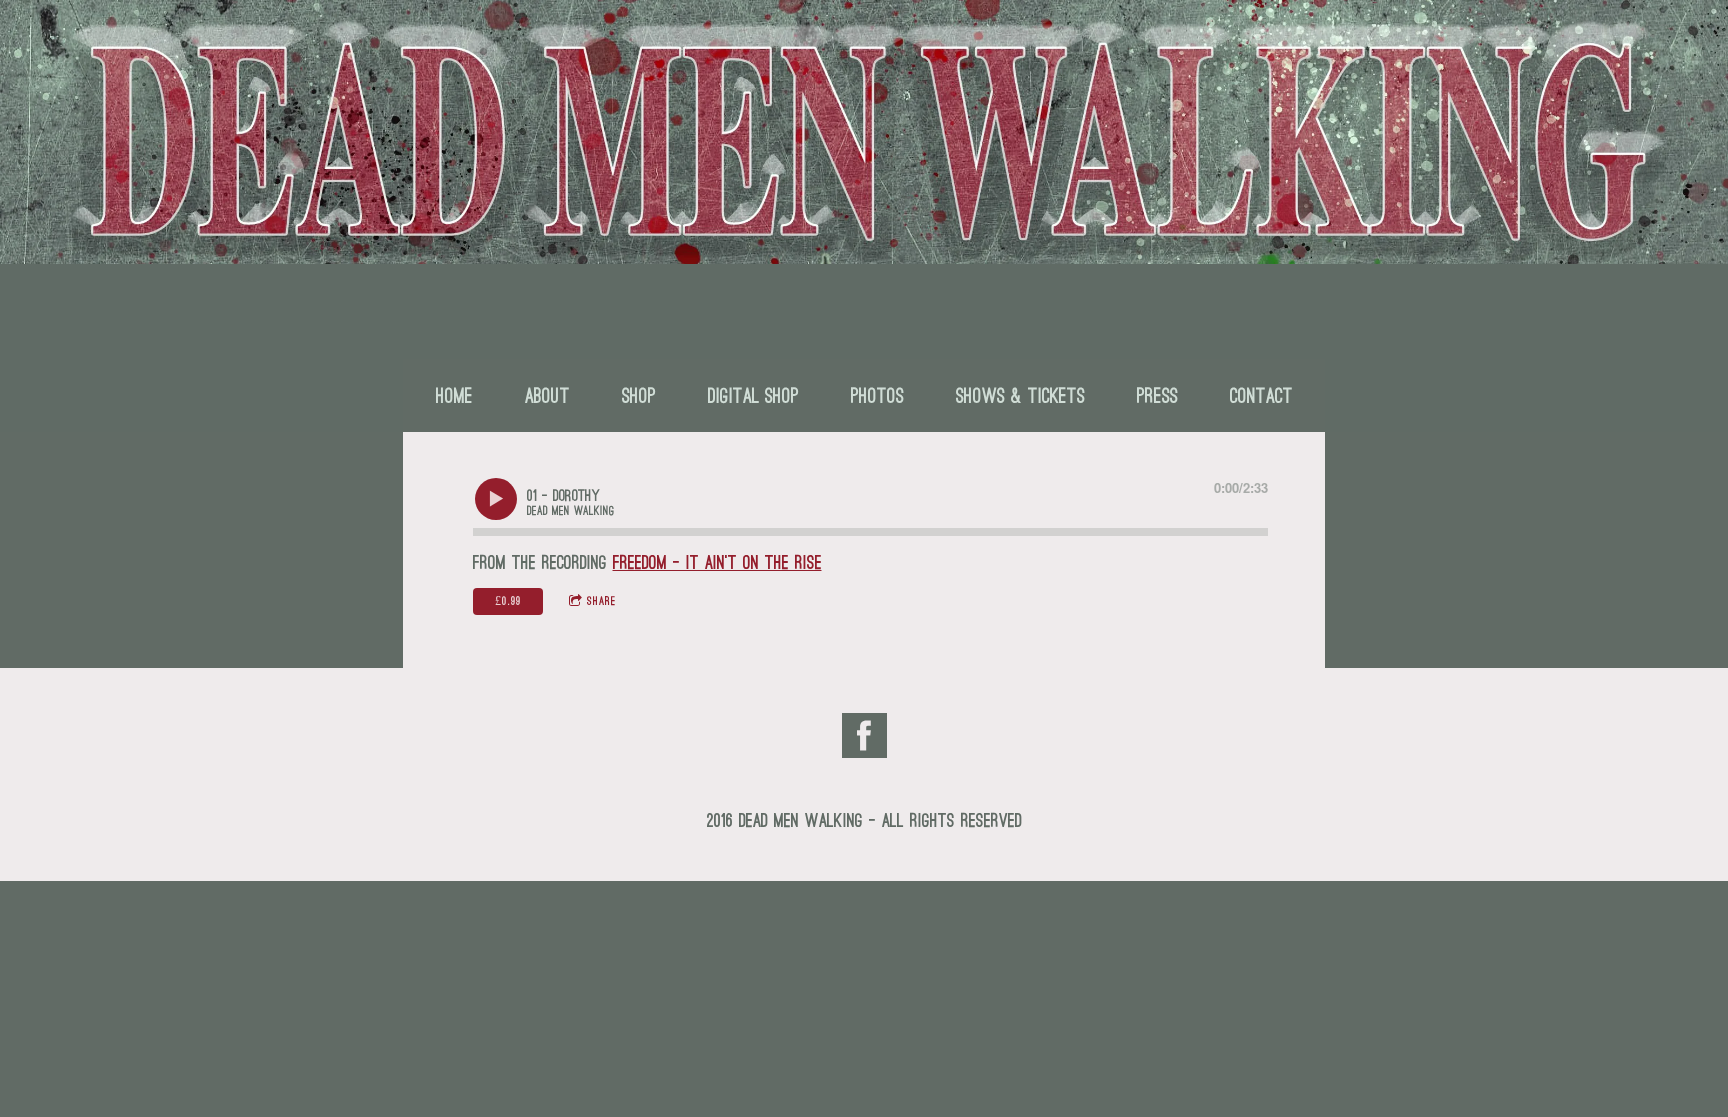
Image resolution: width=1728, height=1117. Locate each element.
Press (1157, 395)
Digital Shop (753, 395)
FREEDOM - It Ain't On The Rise (717, 562)
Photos (877, 395)
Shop (639, 395)
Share (601, 601)
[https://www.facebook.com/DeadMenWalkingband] (864, 740)
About (547, 395)
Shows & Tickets (1020, 395)
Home (454, 395)
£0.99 (508, 601)
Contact (1261, 395)
